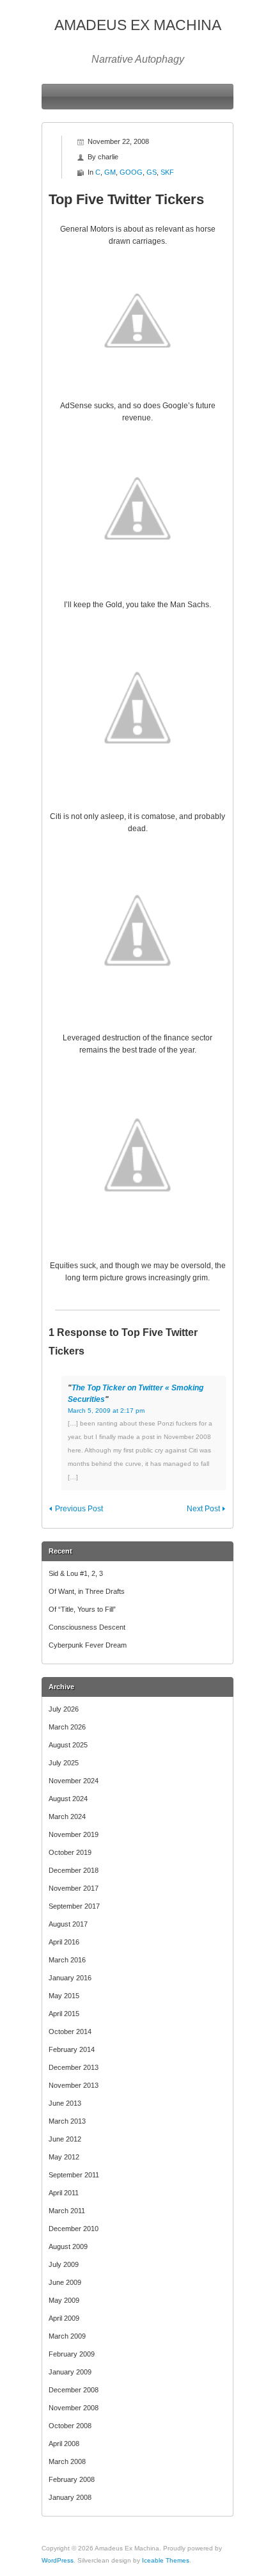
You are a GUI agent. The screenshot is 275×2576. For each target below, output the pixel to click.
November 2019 (74, 1834)
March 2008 (67, 2461)
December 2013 (74, 2067)
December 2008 (74, 2390)
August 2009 (68, 2246)
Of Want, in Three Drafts (87, 1591)
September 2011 (74, 2175)
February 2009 (72, 2354)
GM (110, 172)
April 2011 (64, 2193)
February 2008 (72, 2479)
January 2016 (70, 1978)
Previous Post (79, 1509)
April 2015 (64, 2014)
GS (152, 172)
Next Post (203, 1509)
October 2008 (70, 2426)
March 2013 (67, 2121)
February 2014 (72, 2049)
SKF (167, 172)
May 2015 (64, 1996)
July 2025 (64, 1763)
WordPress (58, 2560)
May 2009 (64, 2300)
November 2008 (74, 2408)
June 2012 (65, 2139)
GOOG (131, 172)
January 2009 (70, 2372)
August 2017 (68, 1924)
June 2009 (65, 2282)
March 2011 (67, 2211)
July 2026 (64, 1709)
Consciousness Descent (87, 1627)
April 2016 (64, 1942)
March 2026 (67, 1727)
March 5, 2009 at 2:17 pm (106, 1411)
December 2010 (74, 2229)
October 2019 (70, 1852)
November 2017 (74, 1888)
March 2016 (67, 1960)
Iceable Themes (166, 2560)
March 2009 (67, 2336)
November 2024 (74, 1781)
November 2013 (74, 2085)
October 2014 (70, 2031)
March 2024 (67, 1817)
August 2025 (68, 1745)
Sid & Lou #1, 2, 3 (76, 1573)
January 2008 (70, 2497)
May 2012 (64, 2157)
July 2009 (64, 2264)
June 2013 (65, 2103)
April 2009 (64, 2318)
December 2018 (74, 1870)
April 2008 (64, 2444)
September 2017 (74, 1906)
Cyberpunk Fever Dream (88, 1645)
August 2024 (68, 1799)
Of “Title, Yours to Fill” (82, 1609)
